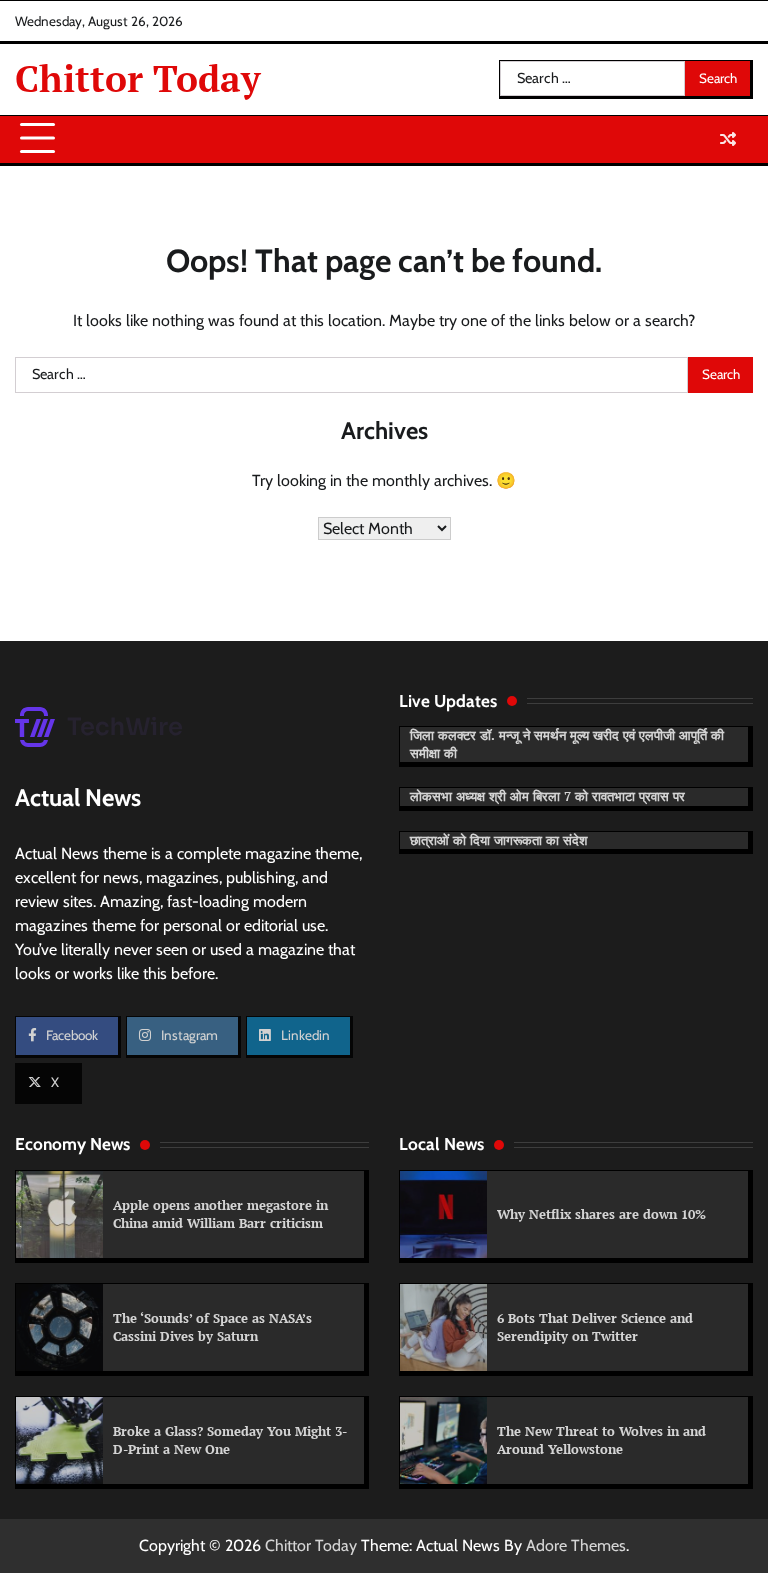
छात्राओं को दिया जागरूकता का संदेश (498, 840)
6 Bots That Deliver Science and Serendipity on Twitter (595, 1327)
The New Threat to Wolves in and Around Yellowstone (601, 1440)
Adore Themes (576, 1545)
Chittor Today (138, 78)
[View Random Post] (728, 139)
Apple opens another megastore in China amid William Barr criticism (220, 1214)
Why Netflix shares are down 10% (601, 1214)
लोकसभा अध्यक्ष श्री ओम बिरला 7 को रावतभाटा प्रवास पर (547, 796)
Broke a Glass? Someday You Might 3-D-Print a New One (230, 1440)
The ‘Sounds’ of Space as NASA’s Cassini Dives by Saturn (212, 1327)
